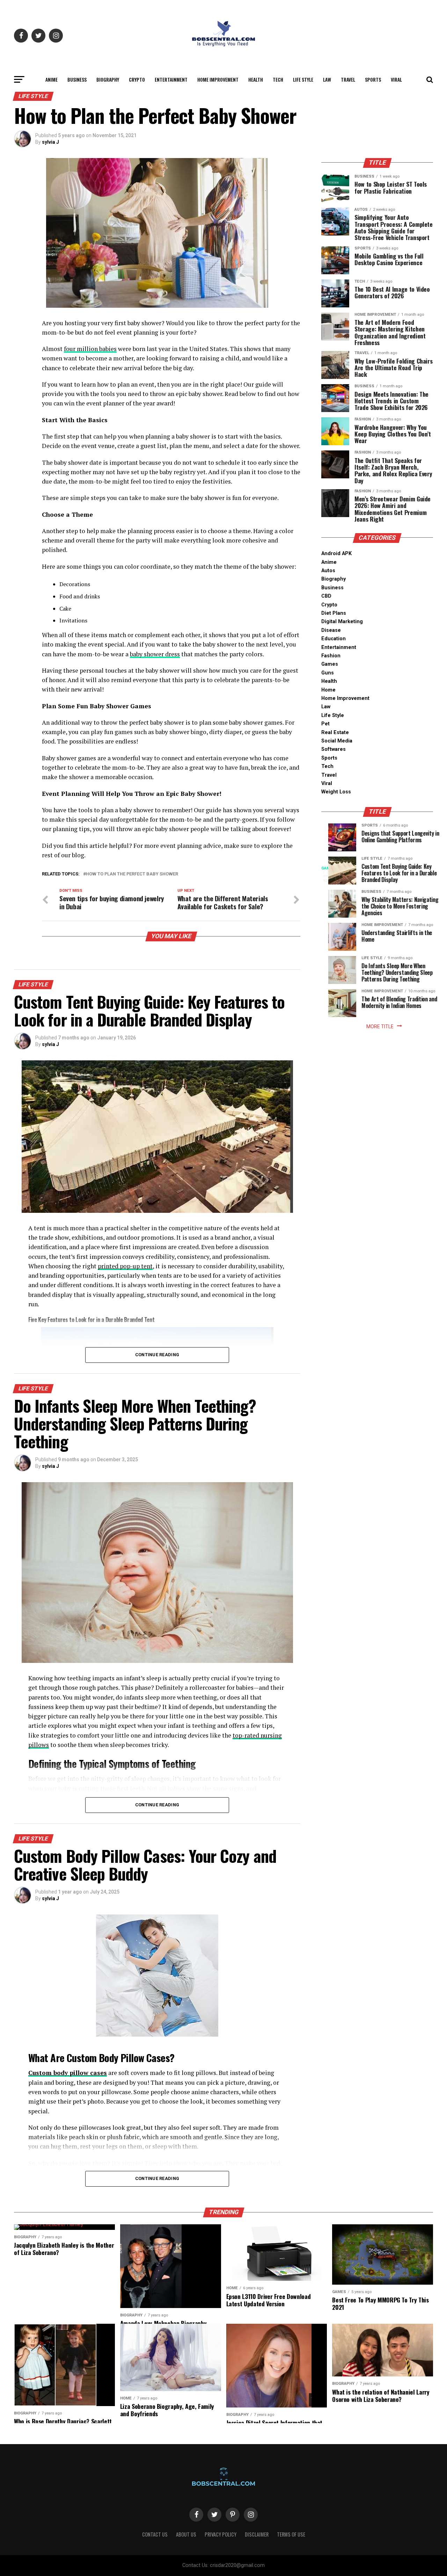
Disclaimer (257, 2534)
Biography (108, 79)
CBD (326, 596)
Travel (348, 79)
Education (334, 639)
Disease (331, 630)
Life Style (303, 79)
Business (77, 79)
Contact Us (155, 2534)
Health (256, 79)
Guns (328, 673)
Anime (52, 79)
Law (327, 79)
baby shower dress (155, 654)
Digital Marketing (342, 622)
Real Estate (335, 733)
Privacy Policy (221, 2534)
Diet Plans (334, 613)
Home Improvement (218, 79)
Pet (325, 724)
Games (330, 664)
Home (328, 690)
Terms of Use (291, 2534)
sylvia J (50, 142)
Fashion (331, 656)
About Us (186, 2534)
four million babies (90, 349)
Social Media (337, 741)
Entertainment (171, 79)
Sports (373, 79)
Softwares (334, 749)
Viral (396, 79)
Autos (328, 571)
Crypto (137, 79)
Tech (278, 79)
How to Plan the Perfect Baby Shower (132, 874)
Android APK (336, 554)
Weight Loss (336, 792)
